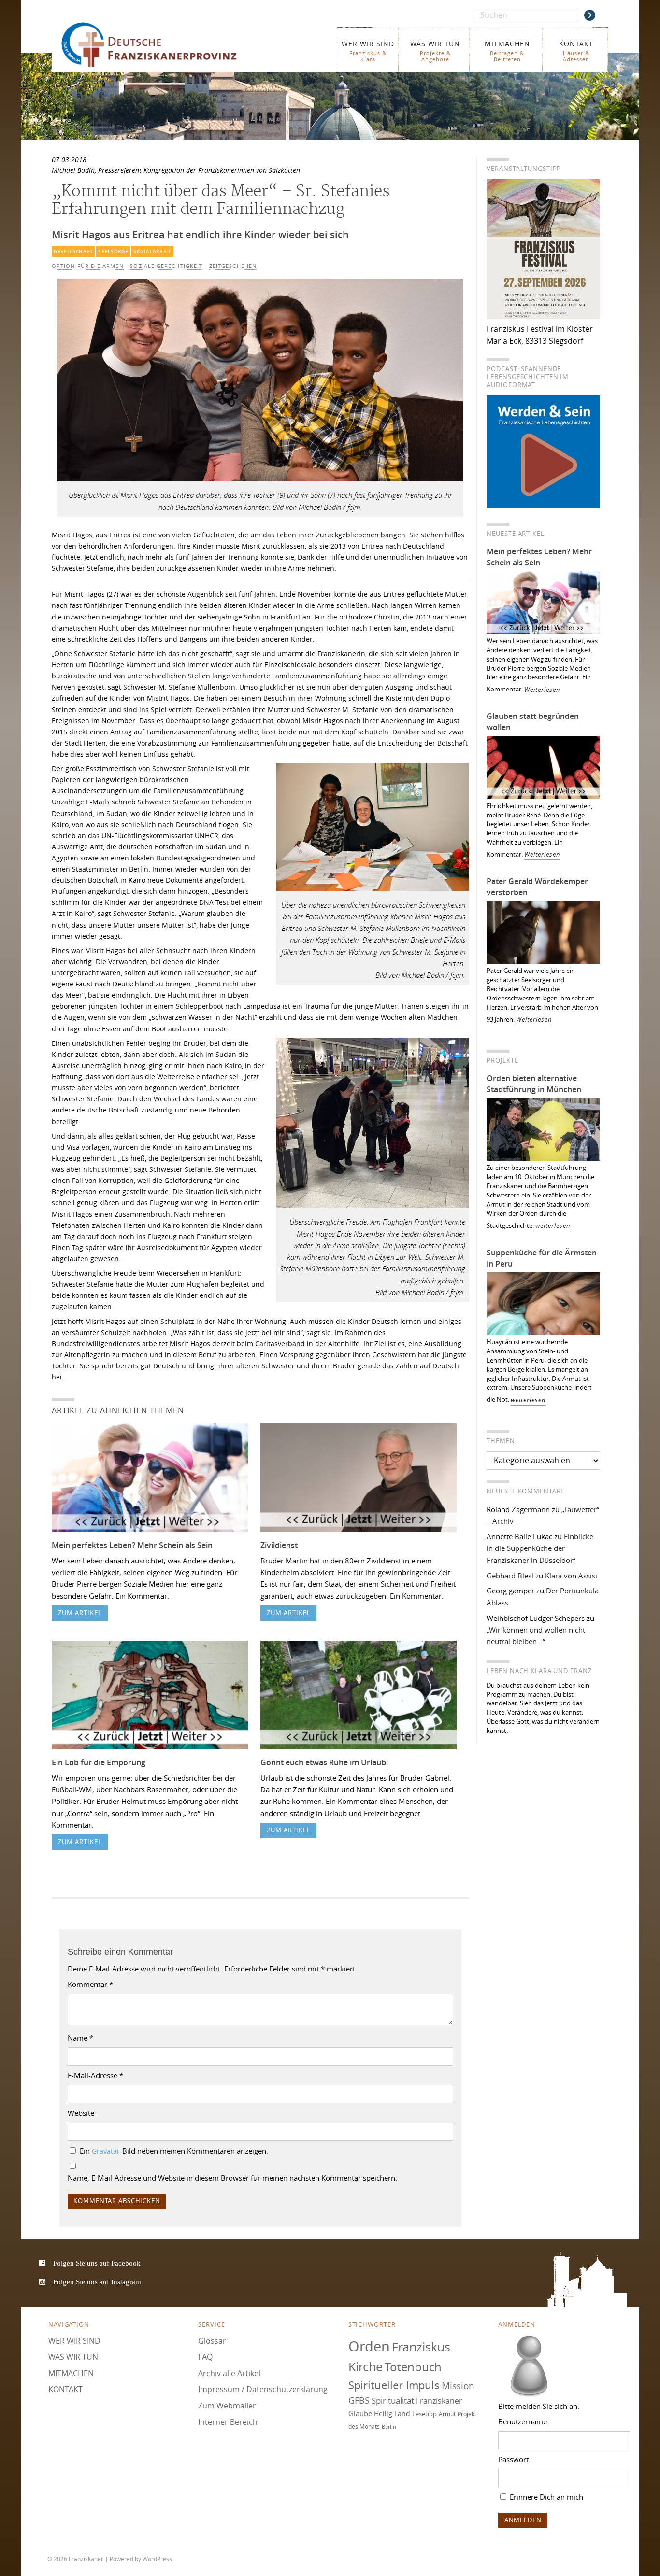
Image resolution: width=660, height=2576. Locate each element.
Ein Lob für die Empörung (99, 1762)
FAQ (205, 2357)
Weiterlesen (542, 690)
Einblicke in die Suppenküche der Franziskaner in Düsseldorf (540, 1548)
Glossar (212, 2340)
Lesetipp (424, 2414)
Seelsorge (113, 251)
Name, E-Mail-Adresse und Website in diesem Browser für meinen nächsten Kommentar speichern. (232, 2178)
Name (80, 2038)
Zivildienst (279, 1545)
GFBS (359, 2400)
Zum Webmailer (227, 2406)
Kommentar (90, 1984)
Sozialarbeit (152, 251)
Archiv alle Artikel (229, 2373)
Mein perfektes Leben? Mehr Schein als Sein (132, 1545)
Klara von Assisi (571, 1576)
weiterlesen (553, 1226)
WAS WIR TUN (435, 51)
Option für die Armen (88, 266)
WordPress (157, 2559)
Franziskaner (163, 45)
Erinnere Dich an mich (545, 2497)
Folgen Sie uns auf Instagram (97, 2282)
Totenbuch (413, 2367)
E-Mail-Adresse (95, 2075)
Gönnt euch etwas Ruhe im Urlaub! (324, 1762)
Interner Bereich (228, 2421)
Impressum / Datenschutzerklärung (263, 2389)
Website (81, 2113)
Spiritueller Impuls (394, 2385)
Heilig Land (392, 2414)
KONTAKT (576, 51)
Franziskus (421, 2346)
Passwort (513, 2459)
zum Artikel (80, 1613)
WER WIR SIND (368, 51)
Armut (447, 2414)
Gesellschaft (73, 251)
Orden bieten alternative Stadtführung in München (534, 1084)
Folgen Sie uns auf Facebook (97, 2263)
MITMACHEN (507, 51)
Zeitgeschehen (233, 266)
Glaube (360, 2413)
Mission (458, 2385)
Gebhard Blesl (510, 1576)
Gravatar (106, 2151)
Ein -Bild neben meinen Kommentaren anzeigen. (174, 2151)
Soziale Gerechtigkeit (166, 266)
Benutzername (523, 2421)
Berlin (389, 2426)
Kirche (366, 2367)
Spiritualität (393, 2400)
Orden (369, 2346)
